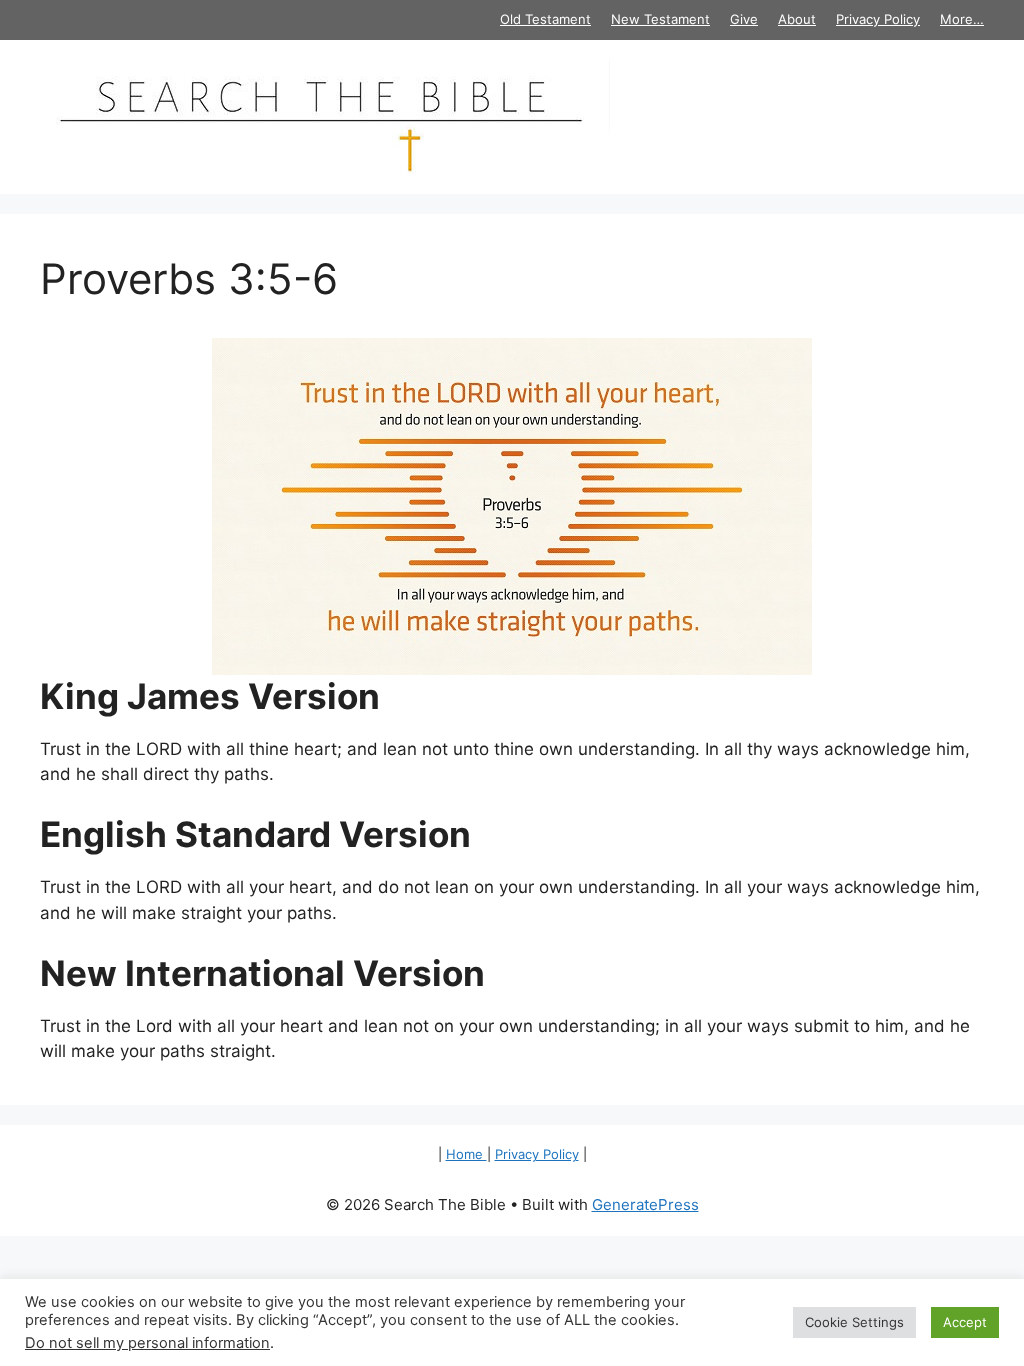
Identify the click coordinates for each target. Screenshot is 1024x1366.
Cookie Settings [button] (854, 1322)
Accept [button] (965, 1322)
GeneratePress (645, 1204)
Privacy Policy (878, 19)
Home (466, 1154)
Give (744, 19)
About (797, 19)
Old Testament (545, 19)
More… (962, 19)
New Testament (660, 19)
